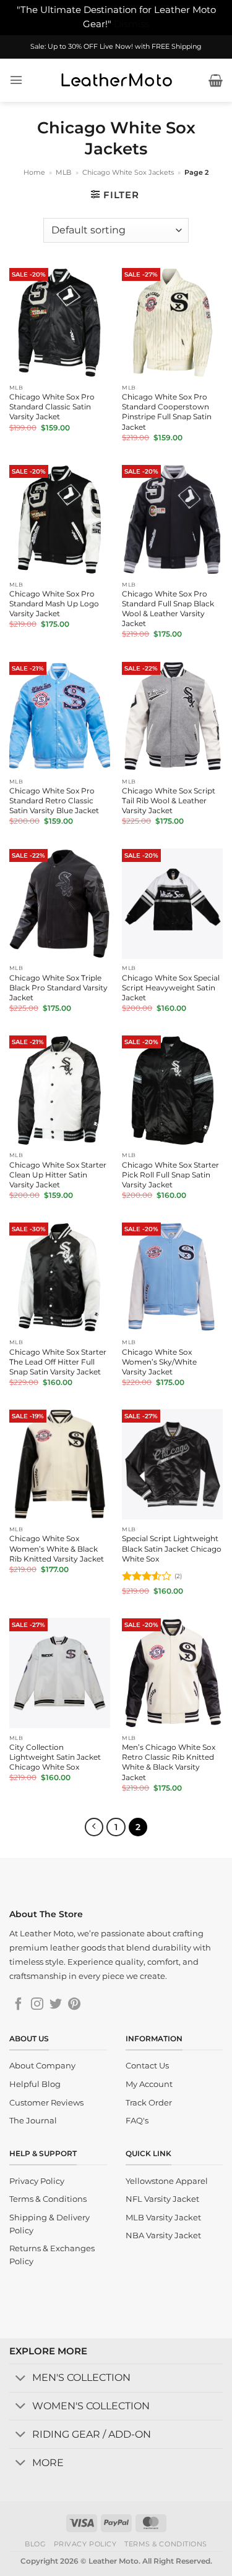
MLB (63, 172)
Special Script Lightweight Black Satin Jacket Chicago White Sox (172, 1548)
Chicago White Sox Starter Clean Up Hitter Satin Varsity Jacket (58, 1175)
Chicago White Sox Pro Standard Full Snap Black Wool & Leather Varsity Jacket (168, 608)
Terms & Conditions (166, 2544)
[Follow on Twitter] (56, 2005)
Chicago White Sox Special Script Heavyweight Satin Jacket (171, 988)
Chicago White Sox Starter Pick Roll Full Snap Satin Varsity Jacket (170, 1175)
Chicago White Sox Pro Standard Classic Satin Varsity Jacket (52, 407)
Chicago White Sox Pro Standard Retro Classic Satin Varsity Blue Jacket (54, 801)
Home (34, 172)
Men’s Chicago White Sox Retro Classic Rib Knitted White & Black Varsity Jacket (169, 1762)
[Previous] (94, 1827)
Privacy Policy (85, 2544)
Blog (35, 2544)
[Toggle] (20, 2379)
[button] (16, 80)
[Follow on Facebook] (19, 2005)
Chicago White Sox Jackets (128, 172)
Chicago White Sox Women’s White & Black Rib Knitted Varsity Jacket (57, 1548)
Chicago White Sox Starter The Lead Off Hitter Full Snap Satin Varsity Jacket (58, 1362)
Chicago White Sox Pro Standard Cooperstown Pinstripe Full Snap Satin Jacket (167, 412)
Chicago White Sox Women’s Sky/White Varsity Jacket (159, 1362)
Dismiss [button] (131, 24)
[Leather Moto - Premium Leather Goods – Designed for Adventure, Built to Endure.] (116, 80)
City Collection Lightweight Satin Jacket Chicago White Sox (55, 1757)
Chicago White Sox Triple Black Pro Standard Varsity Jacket (58, 988)
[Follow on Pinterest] (74, 2005)
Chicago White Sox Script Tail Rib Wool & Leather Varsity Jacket (169, 801)
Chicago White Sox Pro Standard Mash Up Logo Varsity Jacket (54, 604)
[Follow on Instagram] (37, 2005)
